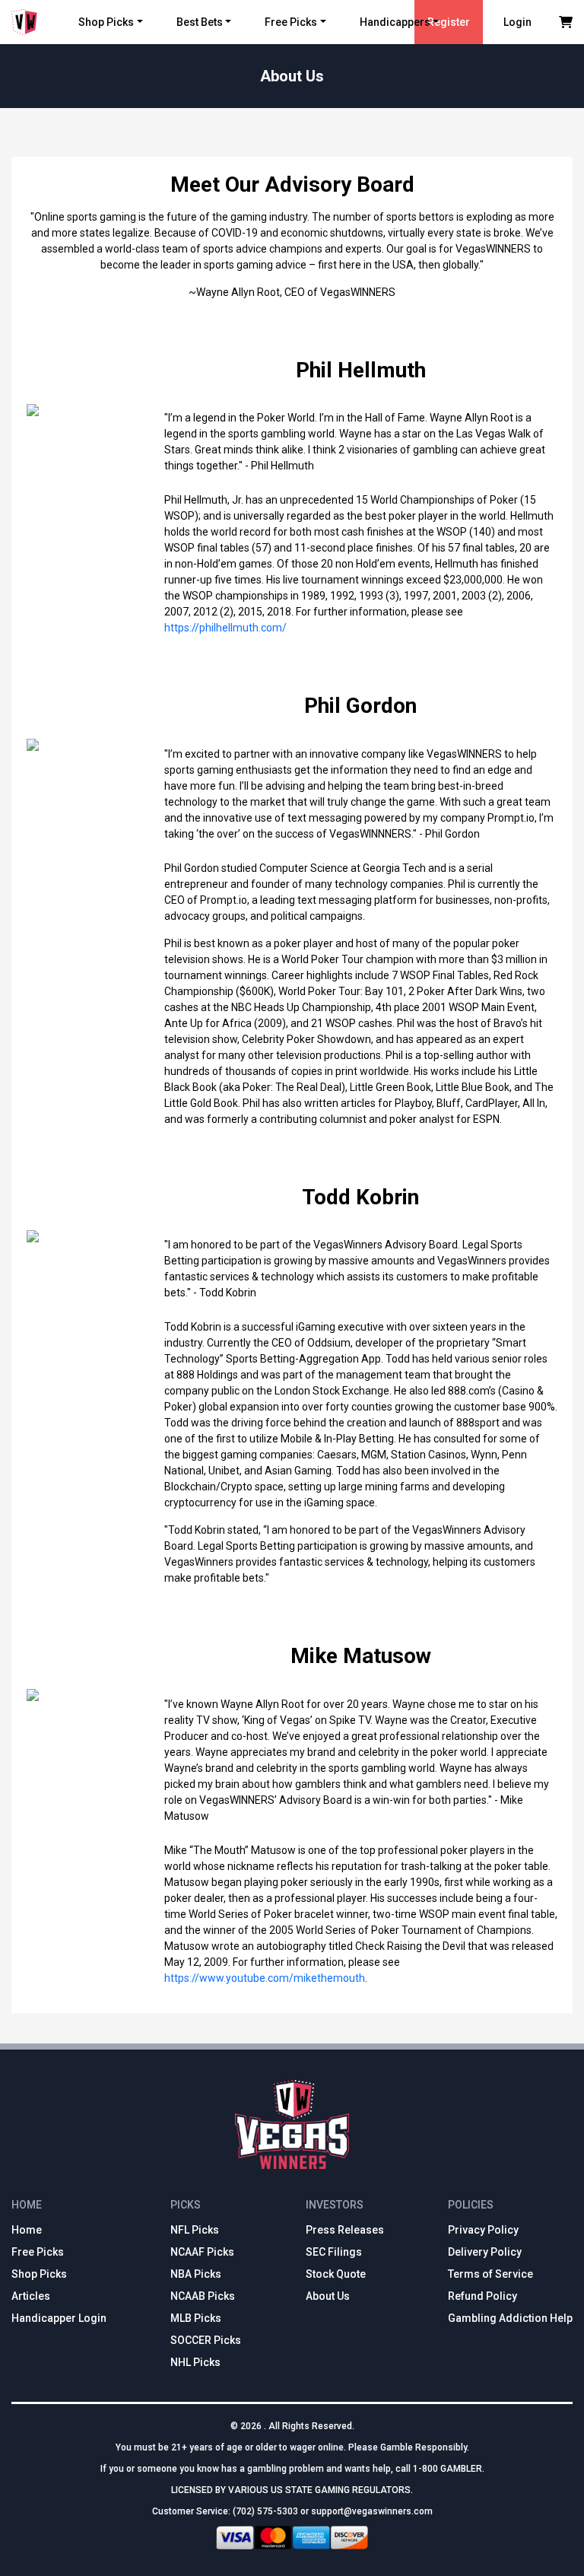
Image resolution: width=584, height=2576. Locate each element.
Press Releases (345, 2230)
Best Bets (200, 22)
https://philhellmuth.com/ (225, 628)
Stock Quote (336, 2274)
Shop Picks (106, 22)
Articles (31, 2296)
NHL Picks (195, 2362)
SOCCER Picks (206, 2340)
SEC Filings (334, 2252)
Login (517, 22)
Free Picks (291, 22)
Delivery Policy (485, 2252)
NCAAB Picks (203, 2296)
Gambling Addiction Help (510, 2318)
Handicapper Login (59, 2318)
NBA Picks (196, 2274)
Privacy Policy (483, 2230)
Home (27, 2230)
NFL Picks (195, 2230)
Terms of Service (490, 2274)
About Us (328, 2296)
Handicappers (395, 22)
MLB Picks (196, 2318)
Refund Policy (482, 2296)
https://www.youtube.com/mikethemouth (265, 1978)
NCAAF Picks (202, 2252)
